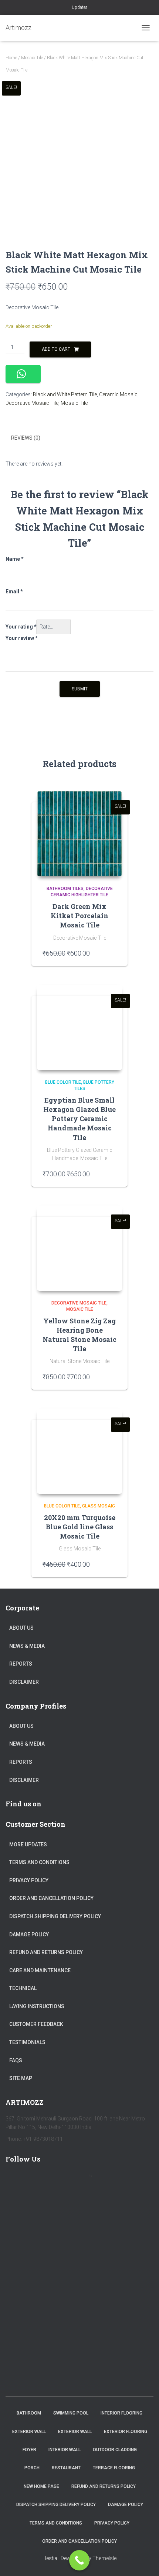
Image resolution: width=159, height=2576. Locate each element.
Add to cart (56, 349)
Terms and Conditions (39, 1862)
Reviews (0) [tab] (26, 438)
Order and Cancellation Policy (51, 1898)
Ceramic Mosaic (118, 394)
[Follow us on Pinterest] (57, 2180)
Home (11, 58)
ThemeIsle (104, 2558)
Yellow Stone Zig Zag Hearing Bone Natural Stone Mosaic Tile (79, 1335)
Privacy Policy (29, 1880)
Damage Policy (29, 1935)
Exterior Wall (29, 2432)
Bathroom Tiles (65, 889)
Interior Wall (65, 2450)
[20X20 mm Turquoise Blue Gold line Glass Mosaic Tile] (79, 1451)
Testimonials (27, 2042)
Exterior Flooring (126, 2432)
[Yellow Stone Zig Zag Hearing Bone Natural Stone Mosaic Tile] (79, 1248)
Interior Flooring (121, 2413)
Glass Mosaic (99, 1506)
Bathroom (29, 2413)
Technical (23, 1988)
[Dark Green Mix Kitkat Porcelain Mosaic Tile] (79, 834)
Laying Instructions (37, 2006)
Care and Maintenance (40, 1970)
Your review (22, 638)
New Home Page (41, 2486)
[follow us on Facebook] (14, 2180)
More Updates (28, 1844)
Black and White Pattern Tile (65, 394)
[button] (23, 374)
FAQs (16, 2060)
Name (15, 559)
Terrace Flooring (114, 2468)
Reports (21, 1664)
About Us (21, 1628)
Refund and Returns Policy (46, 1952)
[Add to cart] (113, 953)
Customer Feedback (36, 2024)
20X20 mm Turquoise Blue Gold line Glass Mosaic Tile (80, 1527)
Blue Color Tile (63, 1082)
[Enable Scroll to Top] (144, 2561)
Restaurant (66, 2468)
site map (21, 2078)
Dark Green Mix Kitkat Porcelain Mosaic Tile (79, 916)
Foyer (29, 2450)
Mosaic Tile (32, 58)
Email (14, 591)
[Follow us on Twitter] (36, 2180)
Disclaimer (24, 1682)
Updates (80, 7)
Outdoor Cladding (115, 2450)
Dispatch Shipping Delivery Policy (55, 1916)
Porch (32, 2468)
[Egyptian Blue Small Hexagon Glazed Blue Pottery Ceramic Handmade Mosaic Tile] (79, 1027)
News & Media (27, 1646)
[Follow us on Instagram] (79, 2180)
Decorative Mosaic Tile (32, 403)
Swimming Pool (71, 2413)
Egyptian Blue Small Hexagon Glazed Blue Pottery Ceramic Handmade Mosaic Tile (79, 1119)
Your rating (21, 627)
